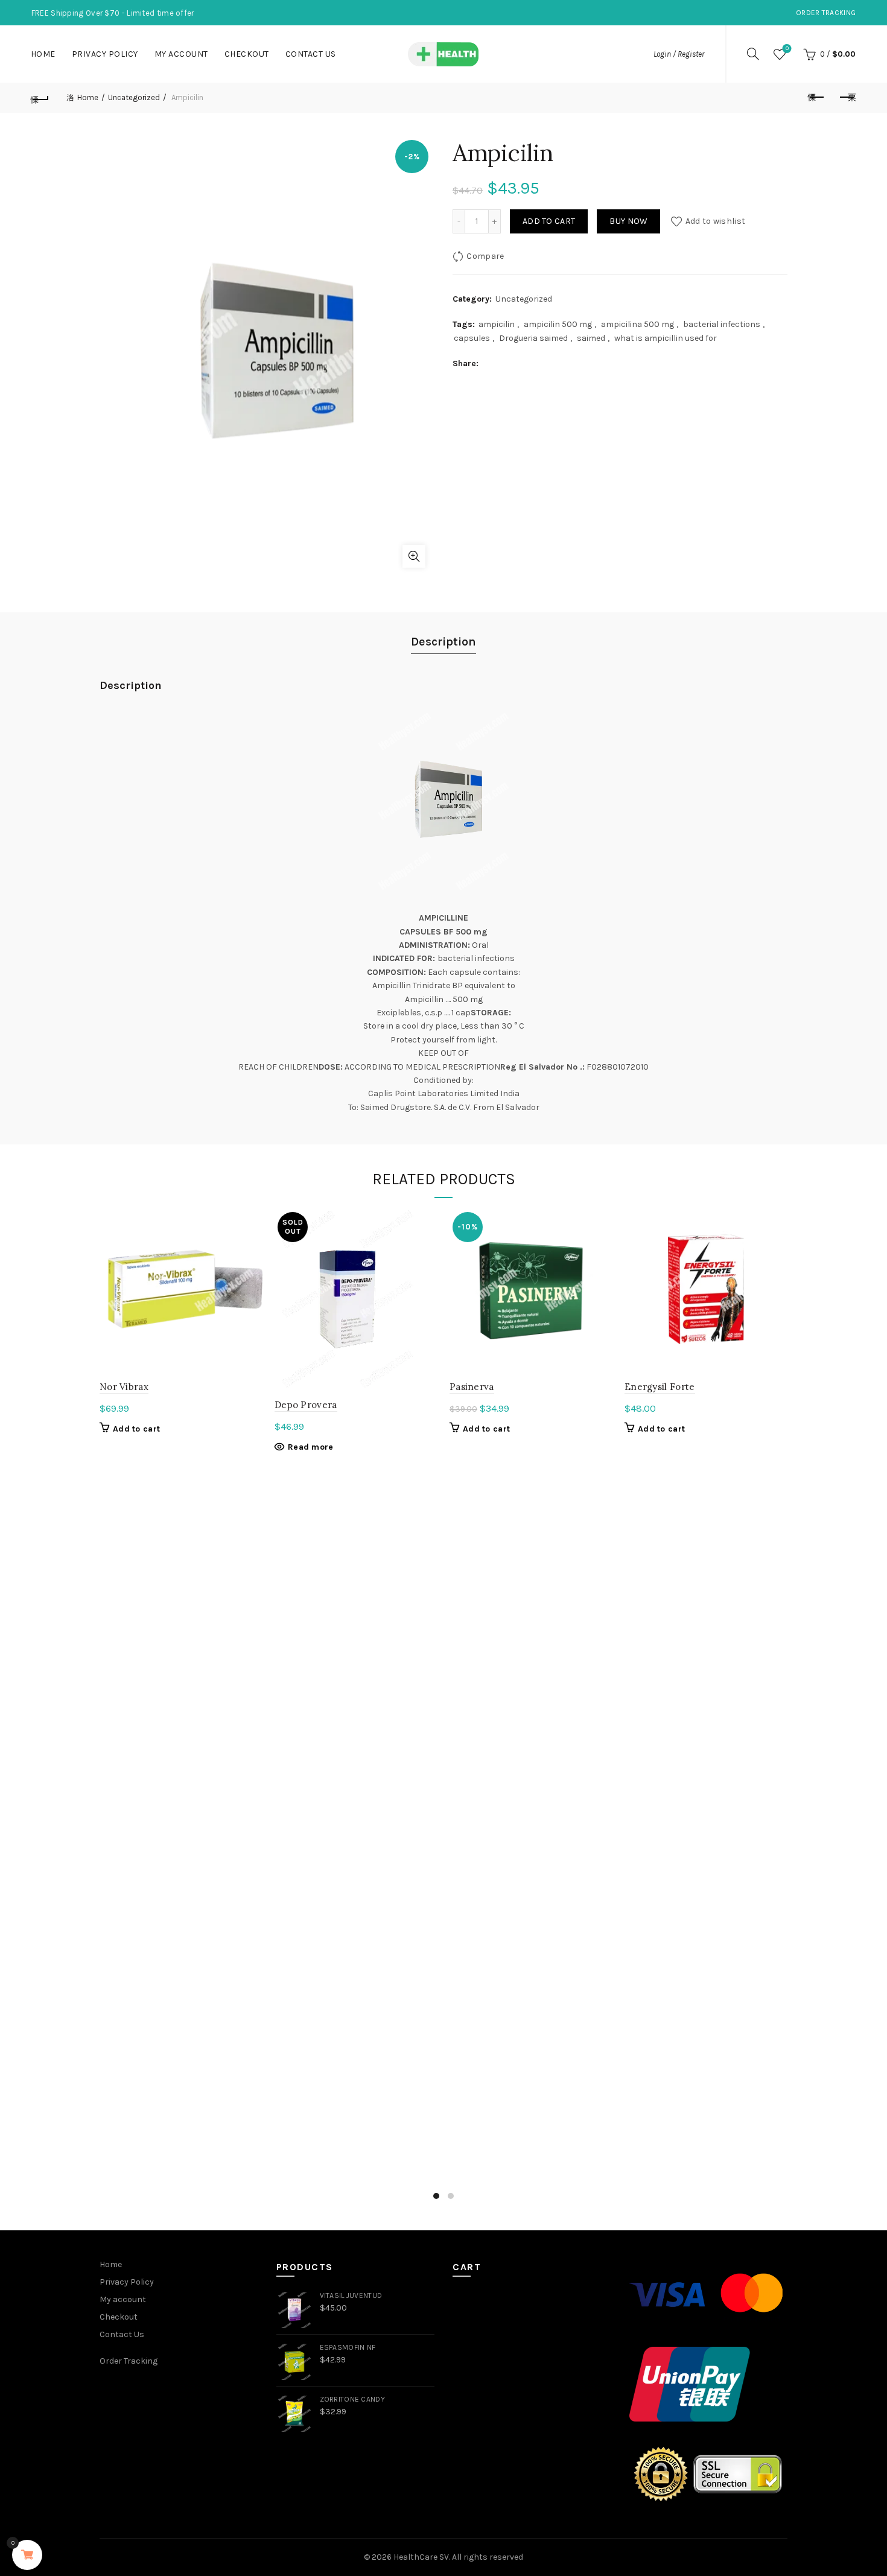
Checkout (247, 54)
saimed (591, 338)
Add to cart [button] (136, 1429)
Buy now (628, 221)
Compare (485, 256)
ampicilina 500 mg (637, 324)
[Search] (753, 54)
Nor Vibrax (124, 1387)
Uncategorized (134, 97)
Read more (311, 1447)
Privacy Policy (105, 54)
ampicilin (497, 324)
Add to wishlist (715, 221)
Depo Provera (306, 1405)
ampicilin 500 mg (558, 324)
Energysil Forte (660, 1387)
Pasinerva (472, 1387)
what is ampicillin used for (666, 338)
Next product (847, 98)
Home (43, 54)
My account (181, 54)
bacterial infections (722, 324)
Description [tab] (443, 642)
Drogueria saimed (533, 338)
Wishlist (787, 49)
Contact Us (311, 54)
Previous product (816, 98)
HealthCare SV (421, 2557)
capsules (472, 338)
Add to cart (549, 221)
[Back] (40, 98)
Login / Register (679, 54)
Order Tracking (826, 13)
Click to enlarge (414, 556)
